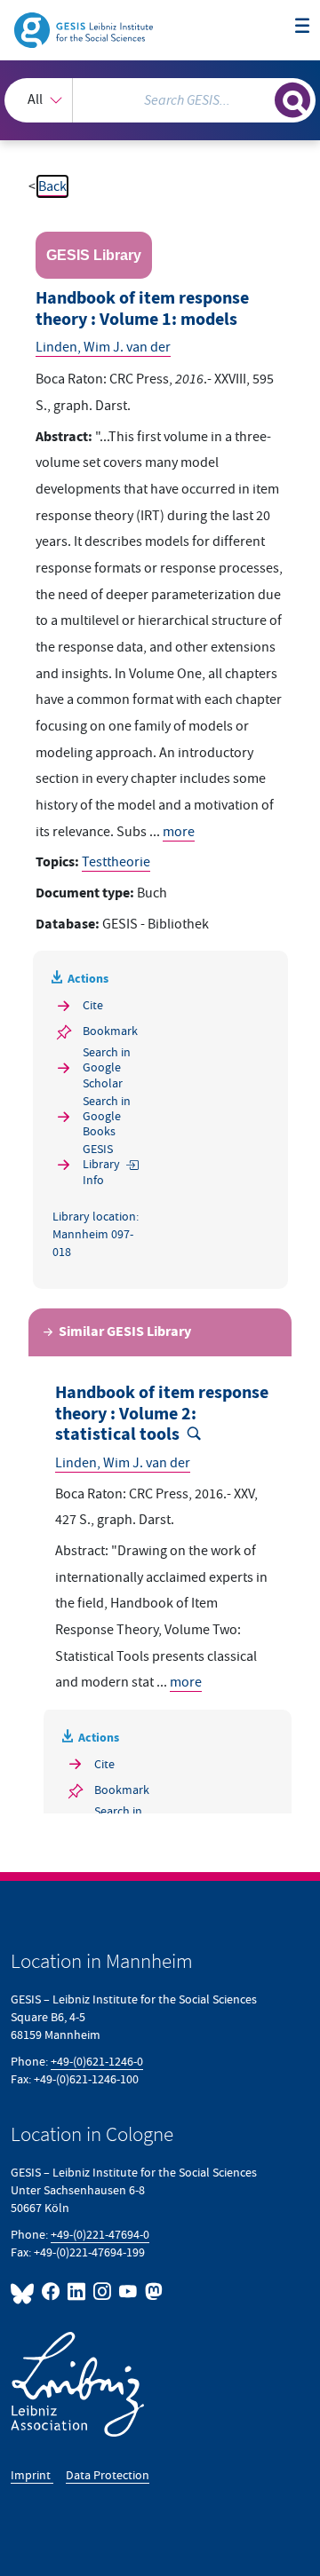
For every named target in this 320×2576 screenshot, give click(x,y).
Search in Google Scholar (107, 1067)
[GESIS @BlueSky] (24, 2292)
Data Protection (108, 2475)
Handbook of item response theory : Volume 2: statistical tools (162, 1414)
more (179, 832)
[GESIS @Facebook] (51, 2292)
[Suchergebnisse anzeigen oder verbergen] (292, 100)
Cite (93, 1005)
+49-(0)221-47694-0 (100, 2235)
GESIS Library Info (101, 1164)
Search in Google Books (107, 1116)
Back (52, 186)
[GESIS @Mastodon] (152, 2292)
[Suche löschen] (261, 98)
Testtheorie (116, 862)
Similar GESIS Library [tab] (125, 1332)
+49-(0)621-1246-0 (97, 2062)
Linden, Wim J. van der (103, 347)
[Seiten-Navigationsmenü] (302, 27)
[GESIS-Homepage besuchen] (85, 29)
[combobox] (160, 100)
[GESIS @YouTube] (128, 2292)
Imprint (32, 2475)
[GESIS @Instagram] (103, 2292)
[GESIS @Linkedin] (77, 2292)
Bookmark (110, 1031)
